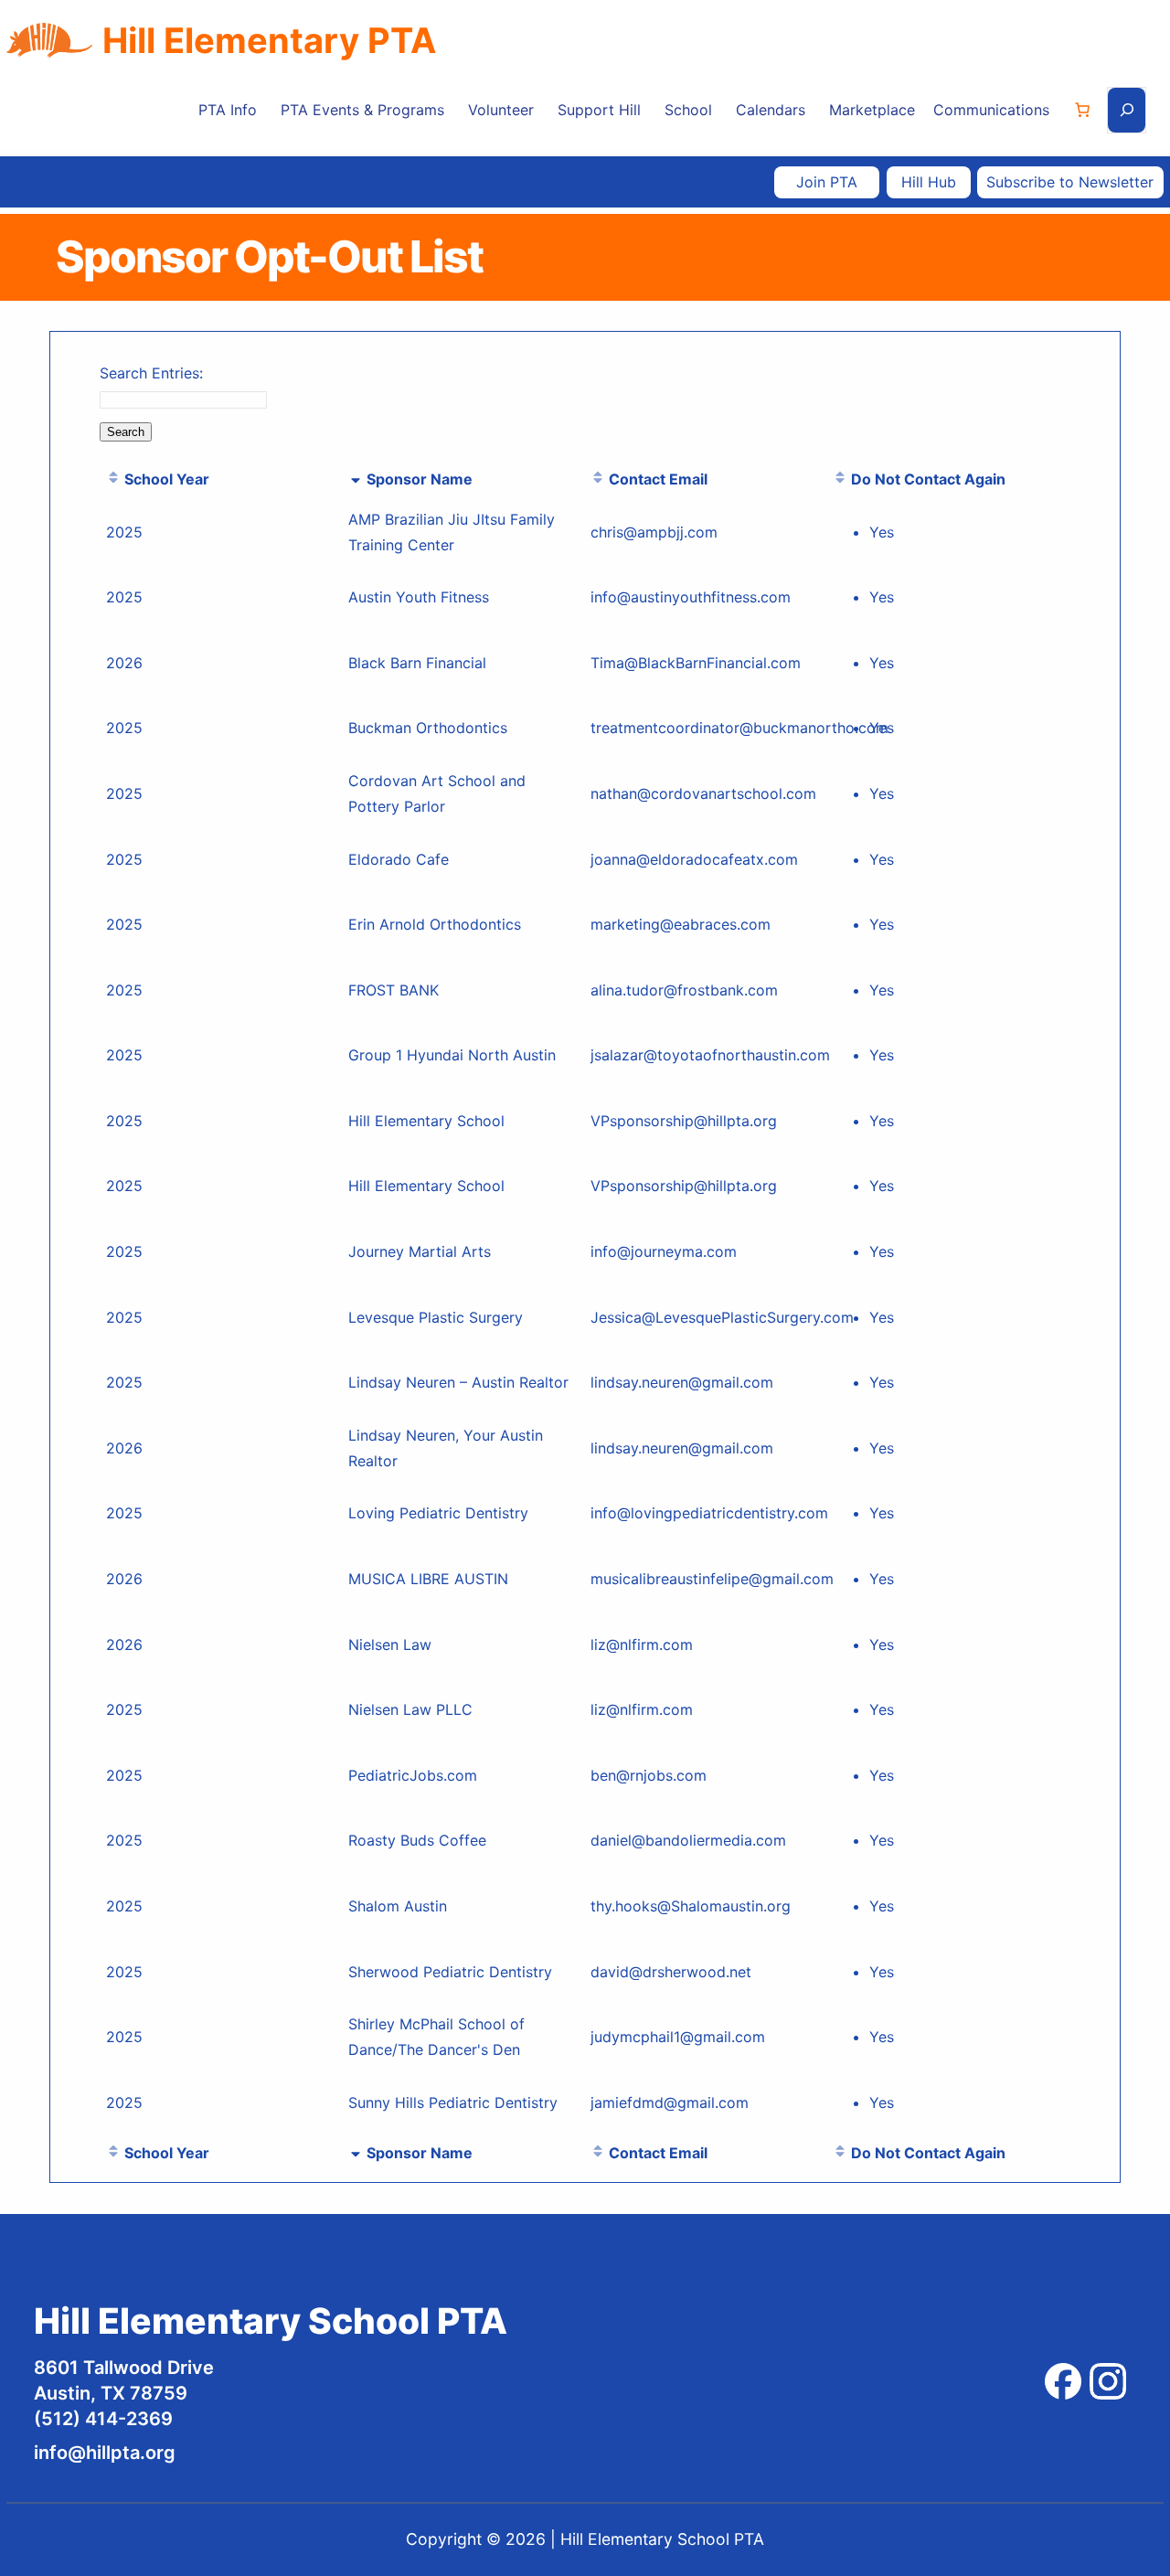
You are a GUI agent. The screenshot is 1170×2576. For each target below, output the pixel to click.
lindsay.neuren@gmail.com (682, 1382)
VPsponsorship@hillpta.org (684, 1121)
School (688, 110)
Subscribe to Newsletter (1070, 182)
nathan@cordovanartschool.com (703, 793)
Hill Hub (929, 182)
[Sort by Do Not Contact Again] (840, 479)
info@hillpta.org (105, 2453)
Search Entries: (151, 373)
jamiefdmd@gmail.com (670, 2102)
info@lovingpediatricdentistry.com (709, 1513)
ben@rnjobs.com (649, 1775)
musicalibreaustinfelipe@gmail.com (712, 1579)
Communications (991, 110)
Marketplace (872, 110)
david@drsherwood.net (671, 1972)
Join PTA (827, 182)
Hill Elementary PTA (269, 40)
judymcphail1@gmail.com (678, 2037)
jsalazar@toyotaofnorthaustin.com (710, 1055)
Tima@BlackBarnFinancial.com (696, 663)
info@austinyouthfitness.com (691, 597)
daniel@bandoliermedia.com (688, 1840)
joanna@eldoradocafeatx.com (694, 859)
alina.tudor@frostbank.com (684, 990)
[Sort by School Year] (113, 479)
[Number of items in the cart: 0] (1082, 110)
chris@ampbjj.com (654, 532)
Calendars (771, 110)
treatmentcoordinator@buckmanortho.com (739, 728)
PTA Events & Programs (362, 110)
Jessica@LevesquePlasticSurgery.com (722, 1317)
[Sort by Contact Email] (598, 479)
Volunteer (501, 110)
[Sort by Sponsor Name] (356, 479)
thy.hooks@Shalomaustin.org (691, 1906)
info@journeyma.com (664, 1251)
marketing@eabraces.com (681, 924)
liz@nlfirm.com (642, 1645)
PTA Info (228, 110)
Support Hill (599, 110)
